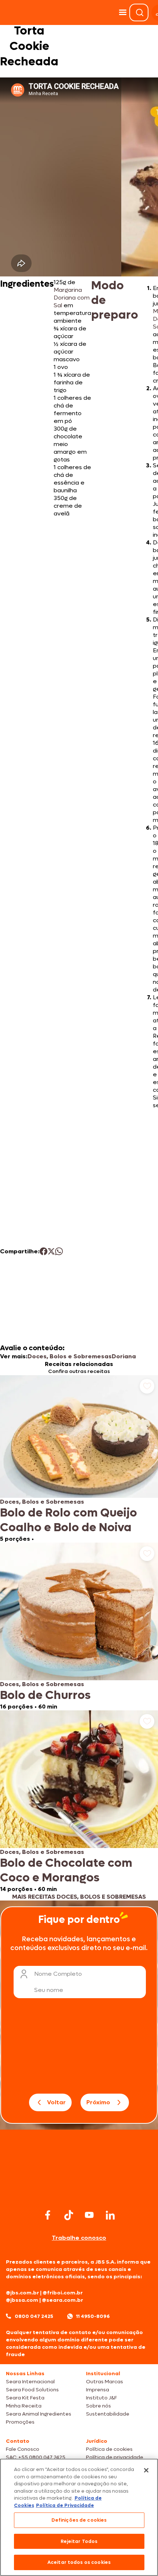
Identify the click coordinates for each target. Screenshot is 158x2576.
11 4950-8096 (93, 2316)
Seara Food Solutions (32, 2390)
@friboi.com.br (63, 2293)
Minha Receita (24, 2406)
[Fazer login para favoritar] (147, 1386)
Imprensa (98, 2390)
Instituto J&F (101, 2398)
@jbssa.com (22, 2300)
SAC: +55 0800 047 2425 (36, 2457)
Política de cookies (109, 2449)
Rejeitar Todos (79, 2541)
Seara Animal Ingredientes (39, 2414)
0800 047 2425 (34, 2316)
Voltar (56, 2102)
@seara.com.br (62, 2300)
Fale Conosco (23, 2449)
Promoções (20, 2422)
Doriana (124, 1356)
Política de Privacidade (65, 2505)
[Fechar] (146, 2470)
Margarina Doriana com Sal (72, 298)
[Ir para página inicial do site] (79, 2193)
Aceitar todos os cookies (79, 2562)
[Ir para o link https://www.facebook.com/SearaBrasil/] (48, 2215)
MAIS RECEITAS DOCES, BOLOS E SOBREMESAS (79, 1897)
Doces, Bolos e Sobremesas (70, 1356)
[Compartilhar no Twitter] (51, 1251)
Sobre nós (98, 2406)
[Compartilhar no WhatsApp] (59, 1251)
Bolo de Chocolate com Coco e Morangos (66, 1870)
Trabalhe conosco (79, 2238)
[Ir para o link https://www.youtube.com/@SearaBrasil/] (89, 2215)
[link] (79, 1459)
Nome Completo (58, 1974)
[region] (79, 2517)
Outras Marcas (105, 2382)
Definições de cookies (79, 2520)
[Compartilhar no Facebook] (44, 1251)
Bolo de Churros (45, 1695)
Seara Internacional (30, 2382)
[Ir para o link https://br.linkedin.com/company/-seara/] (110, 2215)
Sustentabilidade (108, 2414)
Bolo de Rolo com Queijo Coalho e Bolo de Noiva (69, 1520)
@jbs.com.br (22, 2293)
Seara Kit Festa (25, 2398)
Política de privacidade (115, 2457)
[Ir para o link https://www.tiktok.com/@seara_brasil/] (69, 2215)
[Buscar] (140, 12)
